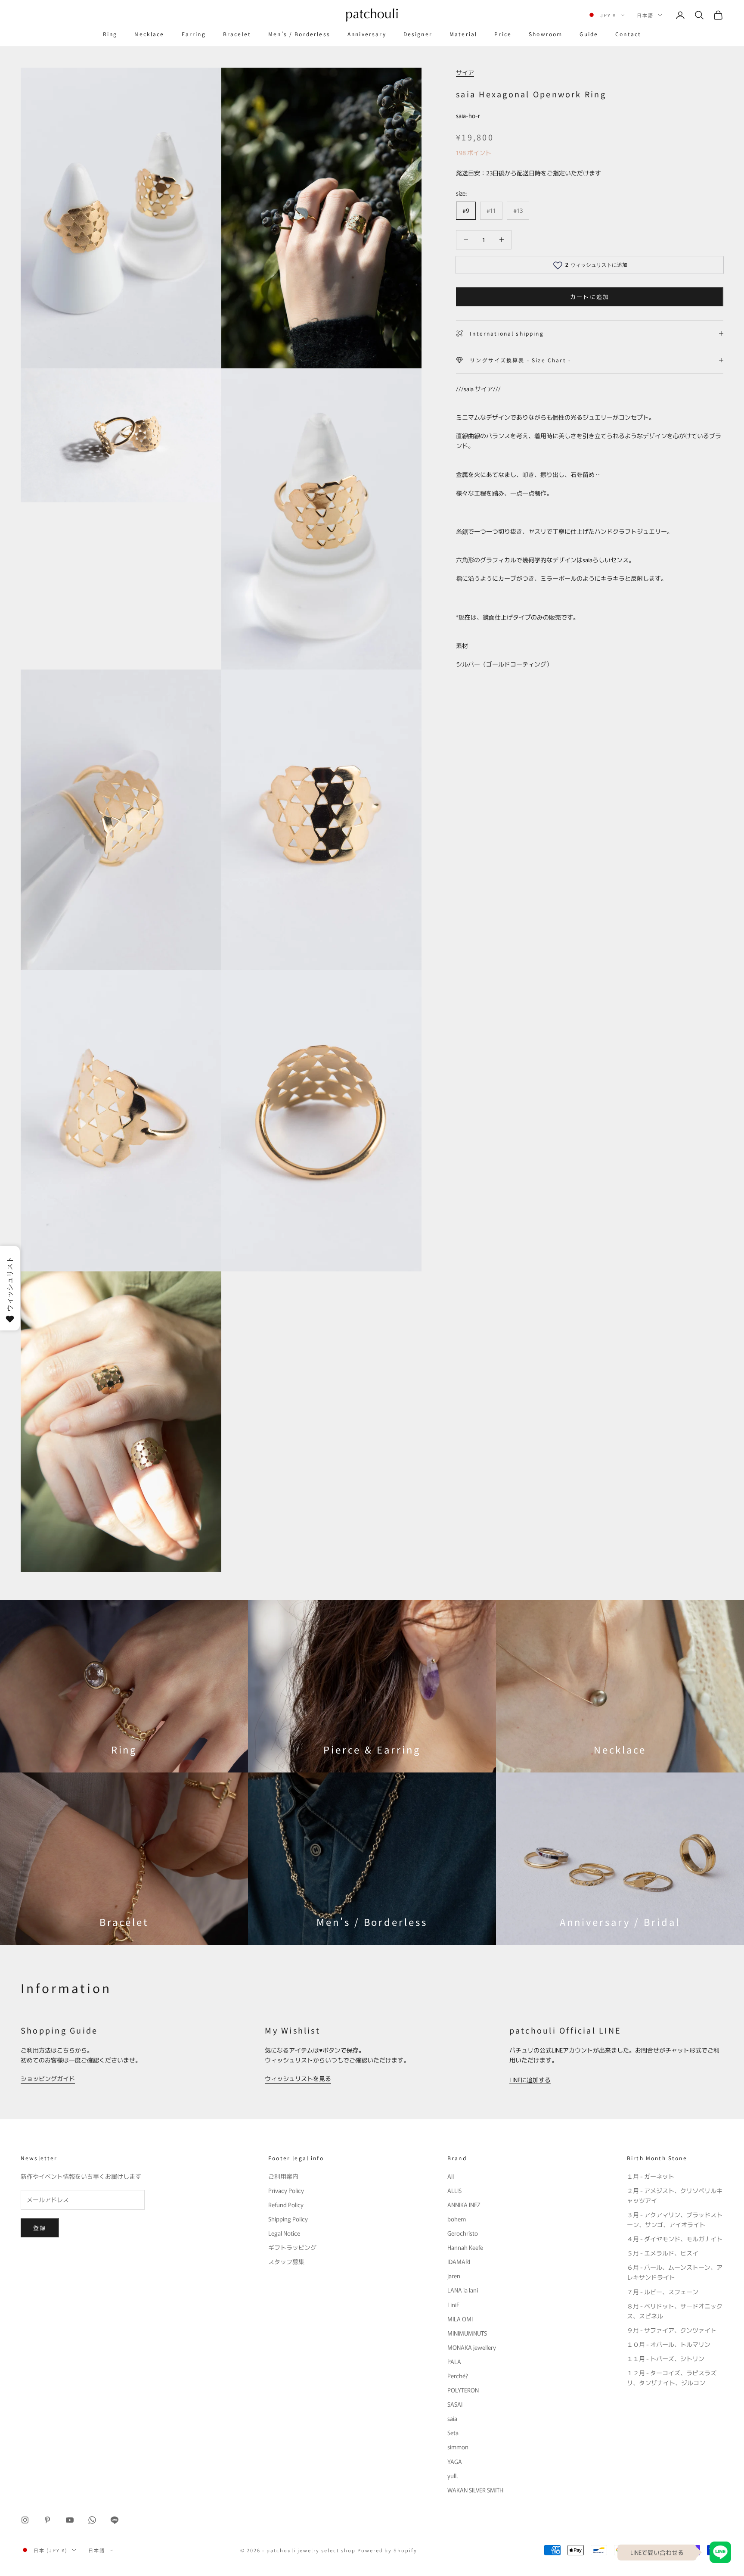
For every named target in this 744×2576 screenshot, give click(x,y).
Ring (110, 34)
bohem (457, 2219)
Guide (589, 34)
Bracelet (237, 34)
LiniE (453, 2305)
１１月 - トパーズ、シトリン (666, 2358)
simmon (458, 2447)
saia (452, 2418)
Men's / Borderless (299, 34)
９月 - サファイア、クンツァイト (672, 2330)
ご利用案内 (283, 2176)
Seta (453, 2433)
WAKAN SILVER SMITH (475, 2490)
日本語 (645, 15)
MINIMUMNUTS (467, 2333)
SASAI (455, 2404)
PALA (454, 2361)
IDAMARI (459, 2261)
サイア (465, 72)
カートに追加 (590, 297)
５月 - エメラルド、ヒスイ (663, 2253)
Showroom (546, 34)
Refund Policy (286, 2205)
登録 (40, 2228)
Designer (418, 34)
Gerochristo (463, 2233)
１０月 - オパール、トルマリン (669, 2344)
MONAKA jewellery (472, 2347)
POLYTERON (463, 2390)
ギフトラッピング (292, 2247)
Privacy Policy (286, 2190)
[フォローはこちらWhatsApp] (92, 2520)
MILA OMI (460, 2319)
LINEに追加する (530, 2080)
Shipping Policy (288, 2219)
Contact (628, 34)
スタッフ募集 (286, 2261)
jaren (454, 2276)
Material (463, 34)
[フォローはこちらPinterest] (47, 2520)
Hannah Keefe (465, 2247)
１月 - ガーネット (651, 2176)
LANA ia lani (463, 2290)
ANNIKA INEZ (464, 2205)
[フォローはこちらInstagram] (25, 2520)
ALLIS (454, 2190)
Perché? (458, 2376)
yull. (453, 2476)
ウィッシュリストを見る (298, 2078)
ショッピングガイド (48, 2078)
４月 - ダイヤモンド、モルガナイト (675, 2239)
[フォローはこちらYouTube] (70, 2520)
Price (503, 34)
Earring (194, 34)
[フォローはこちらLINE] (115, 2520)
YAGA (455, 2461)
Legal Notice (284, 2233)
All (451, 2176)
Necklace (149, 34)
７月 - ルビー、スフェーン (663, 2292)
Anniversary (367, 34)
